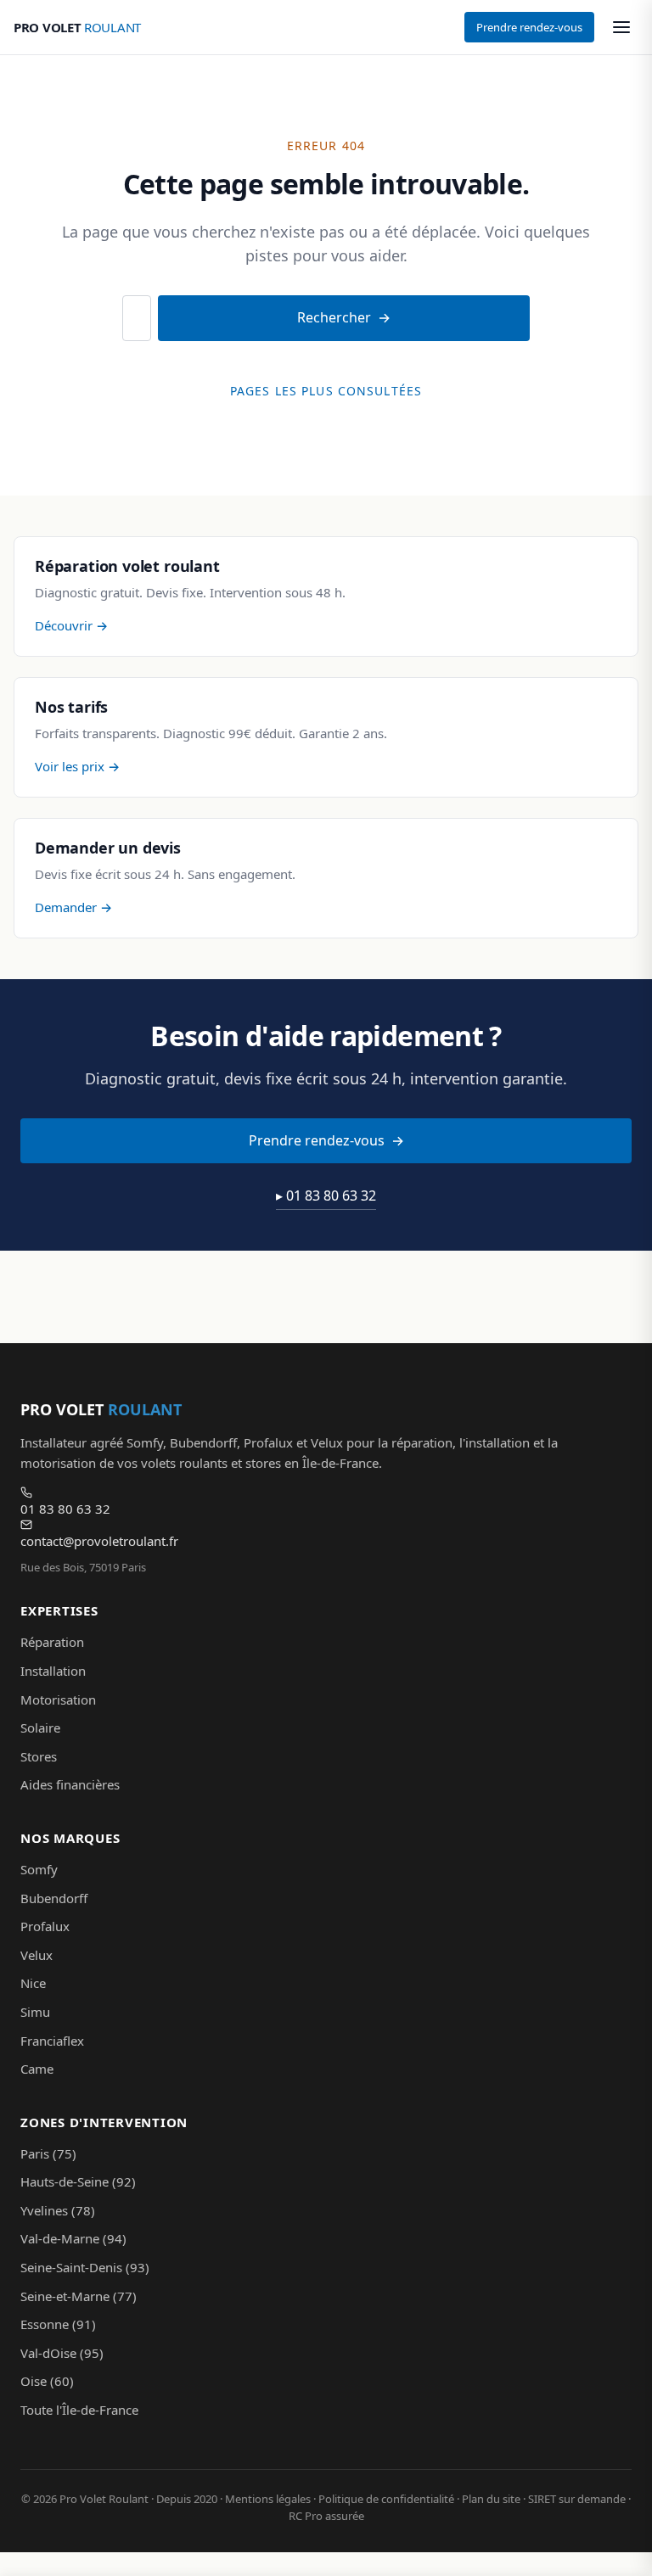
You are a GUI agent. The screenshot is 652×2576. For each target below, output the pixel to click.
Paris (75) (48, 2153)
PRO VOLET (77, 27)
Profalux (45, 1926)
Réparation (52, 1642)
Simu (35, 2012)
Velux (37, 1955)
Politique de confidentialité (386, 2499)
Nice (33, 1983)
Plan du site (491, 2499)
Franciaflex (52, 2041)
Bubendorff (54, 1898)
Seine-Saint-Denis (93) (85, 2267)
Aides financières (70, 1784)
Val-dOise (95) (62, 2353)
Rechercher (334, 317)
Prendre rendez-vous (529, 27)
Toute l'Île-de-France (79, 2410)
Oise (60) (47, 2381)
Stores (39, 1756)
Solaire (40, 1728)
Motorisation (58, 1700)
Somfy (39, 1869)
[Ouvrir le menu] (621, 27)
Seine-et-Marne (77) (79, 2296)
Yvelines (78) (58, 2210)
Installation (53, 1671)
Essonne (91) (58, 2324)
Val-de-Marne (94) (73, 2238)
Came (37, 2069)
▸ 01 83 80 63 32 (326, 1196)
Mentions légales (268, 2499)
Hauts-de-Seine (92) (78, 2181)
